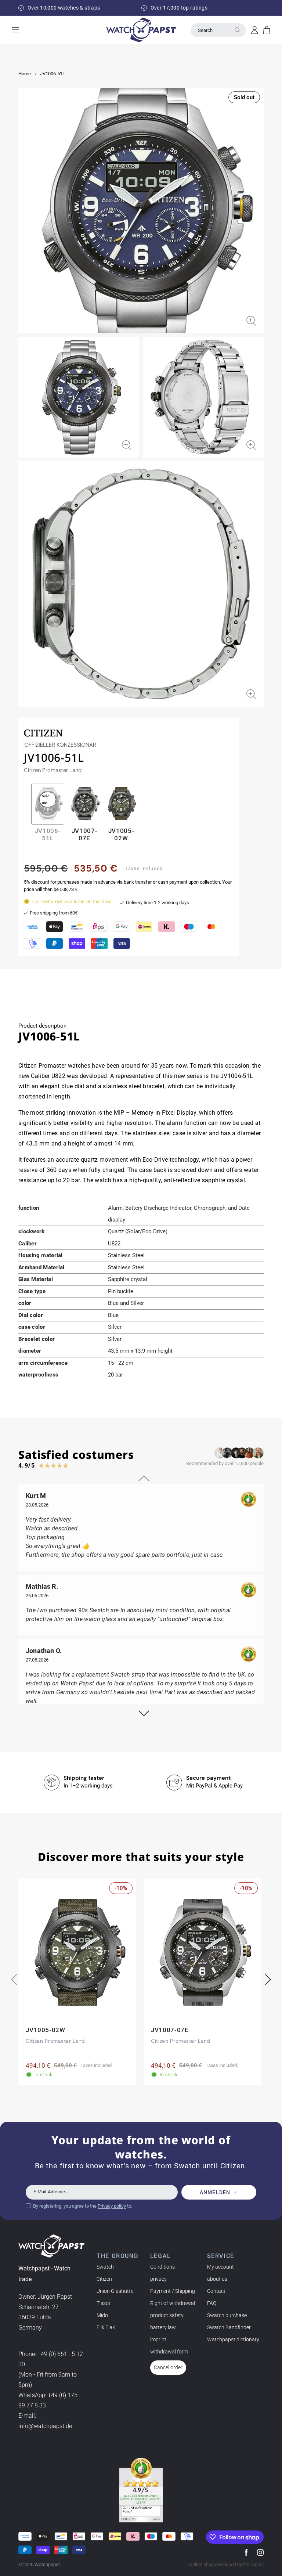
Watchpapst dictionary (233, 2339)
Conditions (162, 2267)
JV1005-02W (46, 2030)
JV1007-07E (170, 2030)
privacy (158, 2279)
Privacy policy (112, 2206)
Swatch (105, 2267)
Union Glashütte (115, 2291)
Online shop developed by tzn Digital (226, 2564)
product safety (167, 2315)
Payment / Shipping (173, 2291)
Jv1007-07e (85, 834)
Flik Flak (106, 2327)
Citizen (104, 2279)
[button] (267, 30)
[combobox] (218, 30)
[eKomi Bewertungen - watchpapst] (141, 2490)
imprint (158, 2339)
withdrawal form (169, 2352)
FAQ (212, 2303)
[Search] (237, 30)
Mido (102, 2315)
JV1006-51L (53, 74)
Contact (216, 2291)
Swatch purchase (227, 2315)
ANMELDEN (215, 2192)
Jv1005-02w (121, 834)
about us (217, 2279)
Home (25, 74)
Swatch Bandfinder (229, 2327)
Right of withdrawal (173, 2303)
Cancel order (168, 2367)
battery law (163, 2327)
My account (220, 2267)
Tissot (104, 2303)
